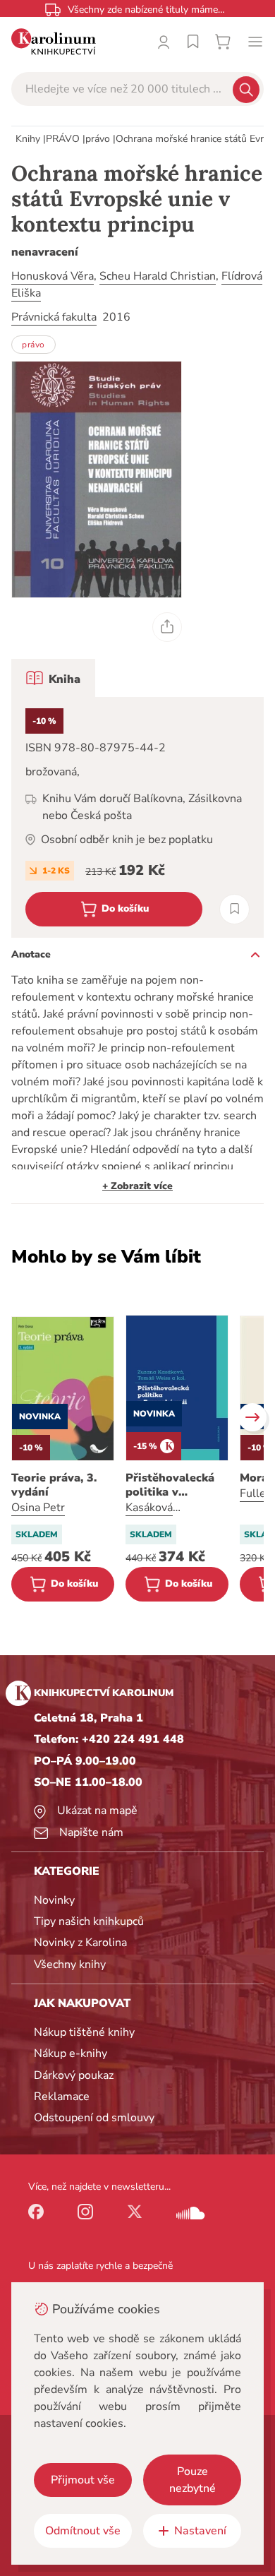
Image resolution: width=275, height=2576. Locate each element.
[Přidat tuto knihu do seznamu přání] (234, 909)
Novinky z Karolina (80, 1943)
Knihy (28, 139)
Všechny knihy (70, 1964)
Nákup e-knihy (71, 2053)
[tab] (53, 678)
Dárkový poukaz (74, 2075)
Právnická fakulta (54, 317)
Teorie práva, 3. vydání (54, 1485)
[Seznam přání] (193, 42)
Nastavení (200, 2531)
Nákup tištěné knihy (84, 2032)
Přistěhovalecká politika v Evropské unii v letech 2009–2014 (176, 1485)
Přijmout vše (83, 2480)
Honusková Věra (53, 276)
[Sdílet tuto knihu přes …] (167, 627)
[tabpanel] (137, 817)
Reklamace (62, 2097)
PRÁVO (63, 139)
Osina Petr (38, 1508)
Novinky (54, 1900)
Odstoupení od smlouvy (94, 2118)
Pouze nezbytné (192, 2480)
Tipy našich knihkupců (89, 1921)
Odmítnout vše (83, 2531)
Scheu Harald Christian (158, 276)
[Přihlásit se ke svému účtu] (164, 42)
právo (98, 139)
